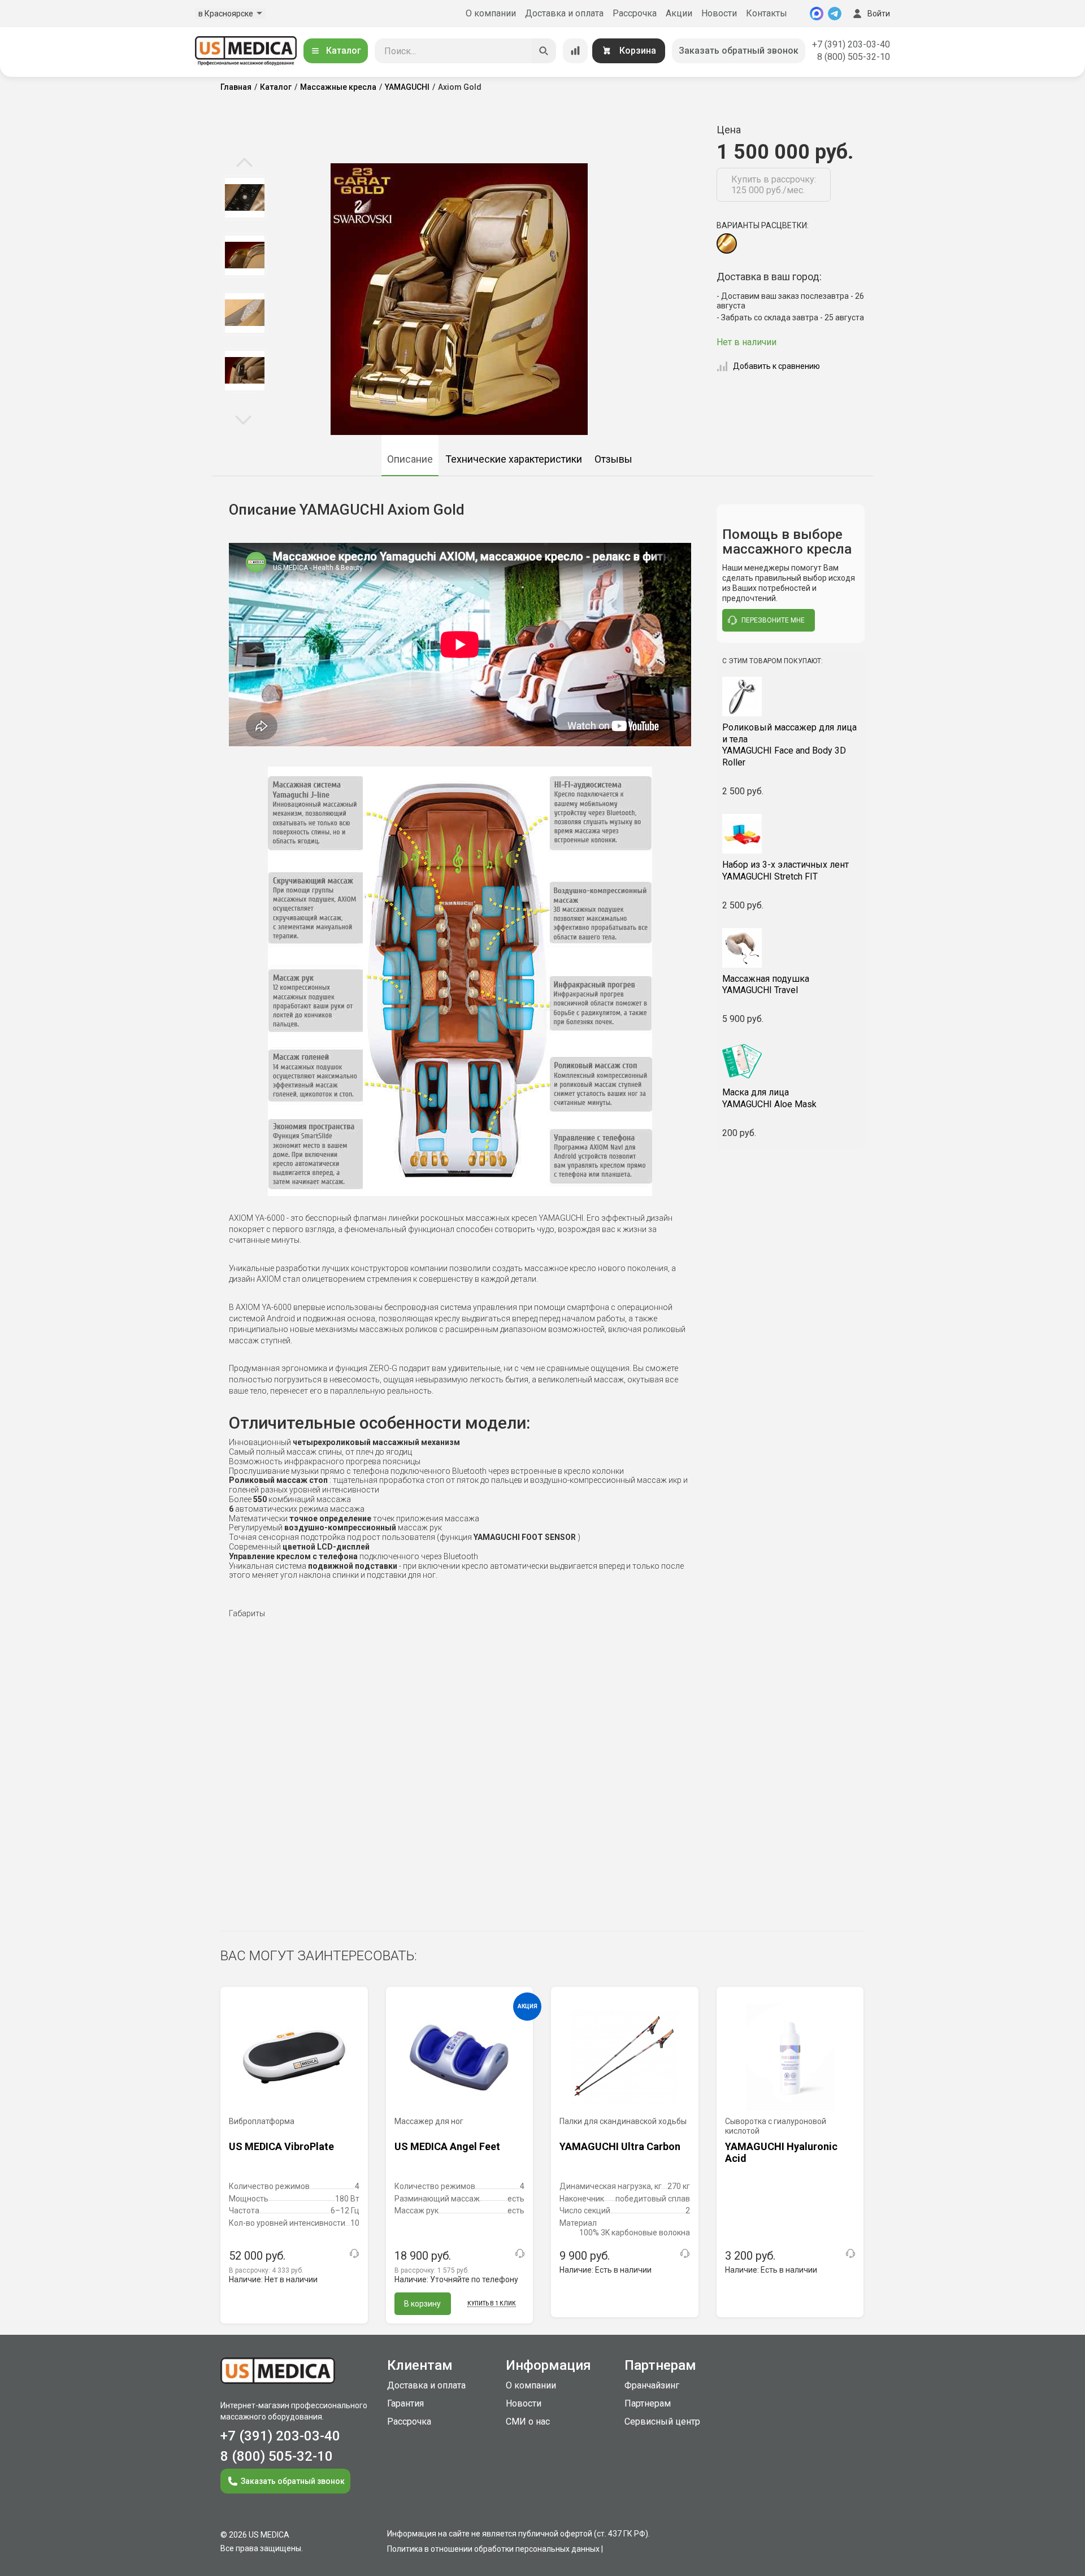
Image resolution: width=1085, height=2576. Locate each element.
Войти (879, 14)
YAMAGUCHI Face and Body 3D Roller (789, 745)
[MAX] (817, 14)
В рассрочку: (266, 2270)
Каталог (344, 51)
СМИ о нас (528, 2421)
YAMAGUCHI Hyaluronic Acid (781, 2153)
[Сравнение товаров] (575, 51)
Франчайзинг (652, 2385)
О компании (491, 13)
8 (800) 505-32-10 (854, 57)
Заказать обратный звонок (739, 51)
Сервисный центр (662, 2421)
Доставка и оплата (564, 13)
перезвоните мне (773, 620)
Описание (410, 459)
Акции (679, 13)
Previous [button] (244, 163)
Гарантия (405, 2403)
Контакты (767, 13)
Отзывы (613, 459)
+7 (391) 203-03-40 (851, 44)
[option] (244, 198)
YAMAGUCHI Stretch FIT (785, 871)
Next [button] (243, 419)
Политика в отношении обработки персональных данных (493, 2549)
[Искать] (544, 51)
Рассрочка (635, 13)
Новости (719, 13)
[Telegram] (835, 14)
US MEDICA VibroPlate (281, 2146)
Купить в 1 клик (492, 2303)
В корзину (422, 2304)
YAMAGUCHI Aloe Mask (769, 1098)
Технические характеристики (514, 459)
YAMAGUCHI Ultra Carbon (620, 2146)
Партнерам (648, 2403)
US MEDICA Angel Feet (447, 2146)
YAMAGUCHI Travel (766, 985)
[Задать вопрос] (354, 2253)
